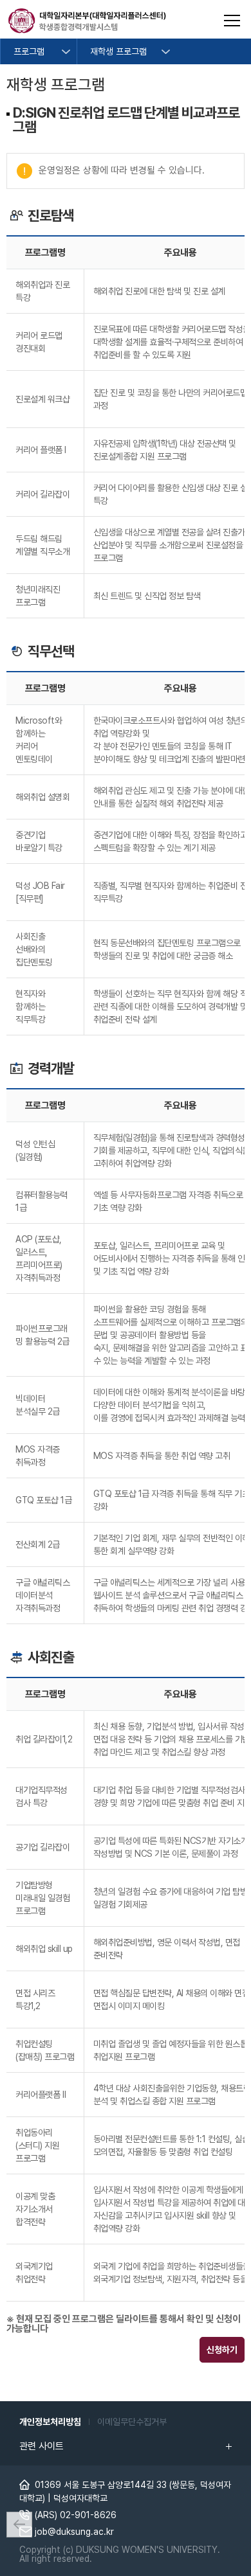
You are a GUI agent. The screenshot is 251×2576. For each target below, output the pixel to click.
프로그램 (29, 51)
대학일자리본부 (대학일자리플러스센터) (87, 21)
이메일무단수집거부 (132, 2422)
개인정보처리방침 (50, 2422)
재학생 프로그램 (118, 51)
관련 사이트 (42, 2446)
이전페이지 (19, 2525)
